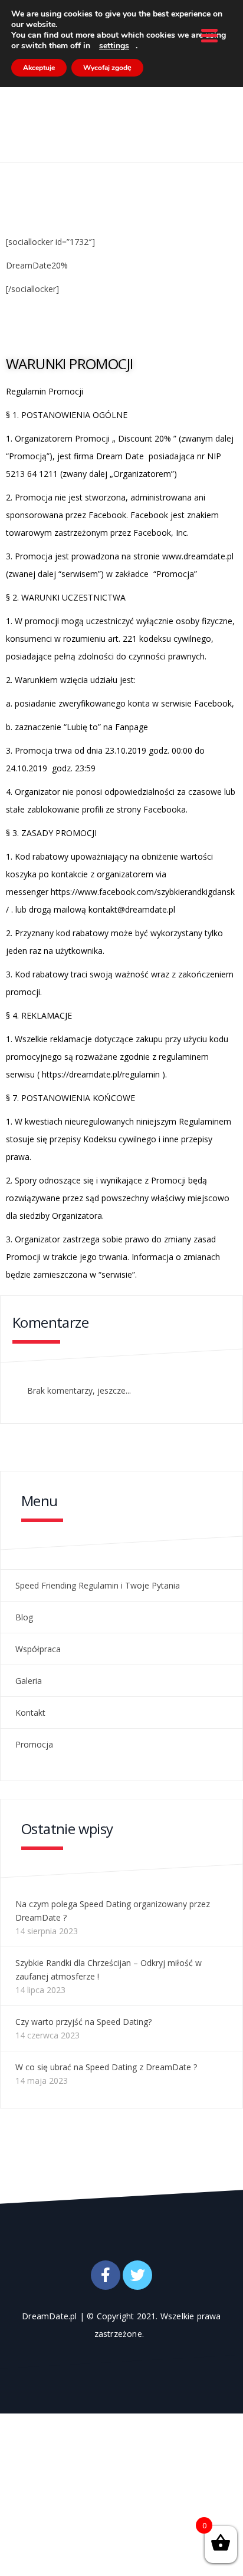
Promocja (34, 1744)
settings (114, 46)
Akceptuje (39, 68)
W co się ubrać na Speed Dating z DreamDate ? (106, 2067)
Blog (24, 1617)
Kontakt (30, 1713)
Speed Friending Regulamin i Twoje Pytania (98, 1585)
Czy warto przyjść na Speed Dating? (83, 2022)
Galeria (29, 1681)
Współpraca (38, 1649)
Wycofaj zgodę (107, 68)
